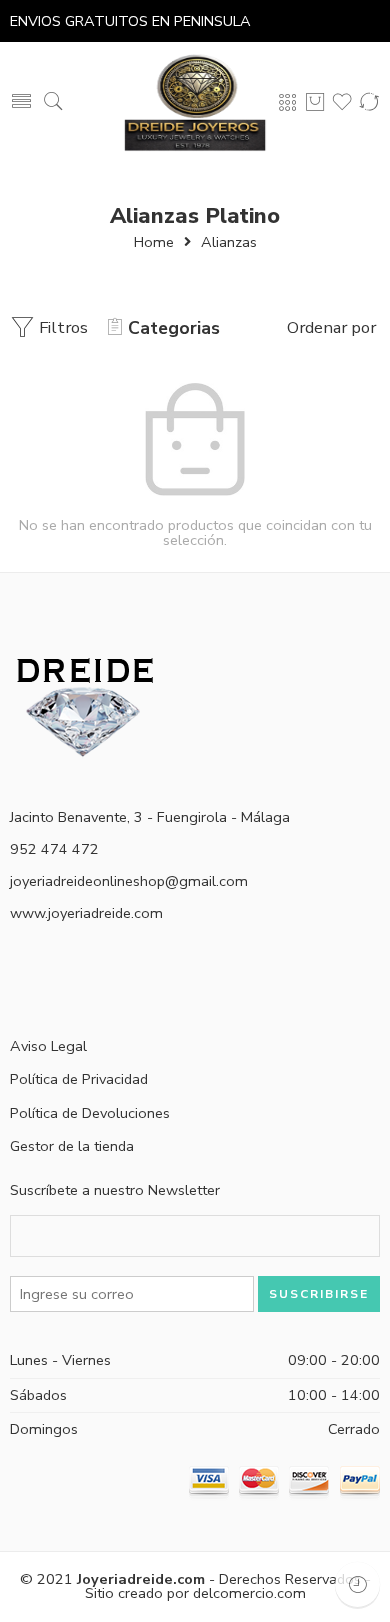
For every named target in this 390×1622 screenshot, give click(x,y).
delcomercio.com (249, 1593)
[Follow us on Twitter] (17, 981)
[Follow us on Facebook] (52, 981)
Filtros (61, 327)
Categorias (174, 328)
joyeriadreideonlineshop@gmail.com (129, 881)
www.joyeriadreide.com (86, 913)
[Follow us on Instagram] (87, 981)
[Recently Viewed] (357, 1584)
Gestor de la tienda (72, 1146)
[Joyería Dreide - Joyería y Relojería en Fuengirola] (195, 102)
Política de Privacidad (79, 1079)
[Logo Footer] (85, 707)
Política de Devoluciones (90, 1113)
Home (154, 242)
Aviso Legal (48, 1046)
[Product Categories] (288, 102)
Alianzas (229, 242)
